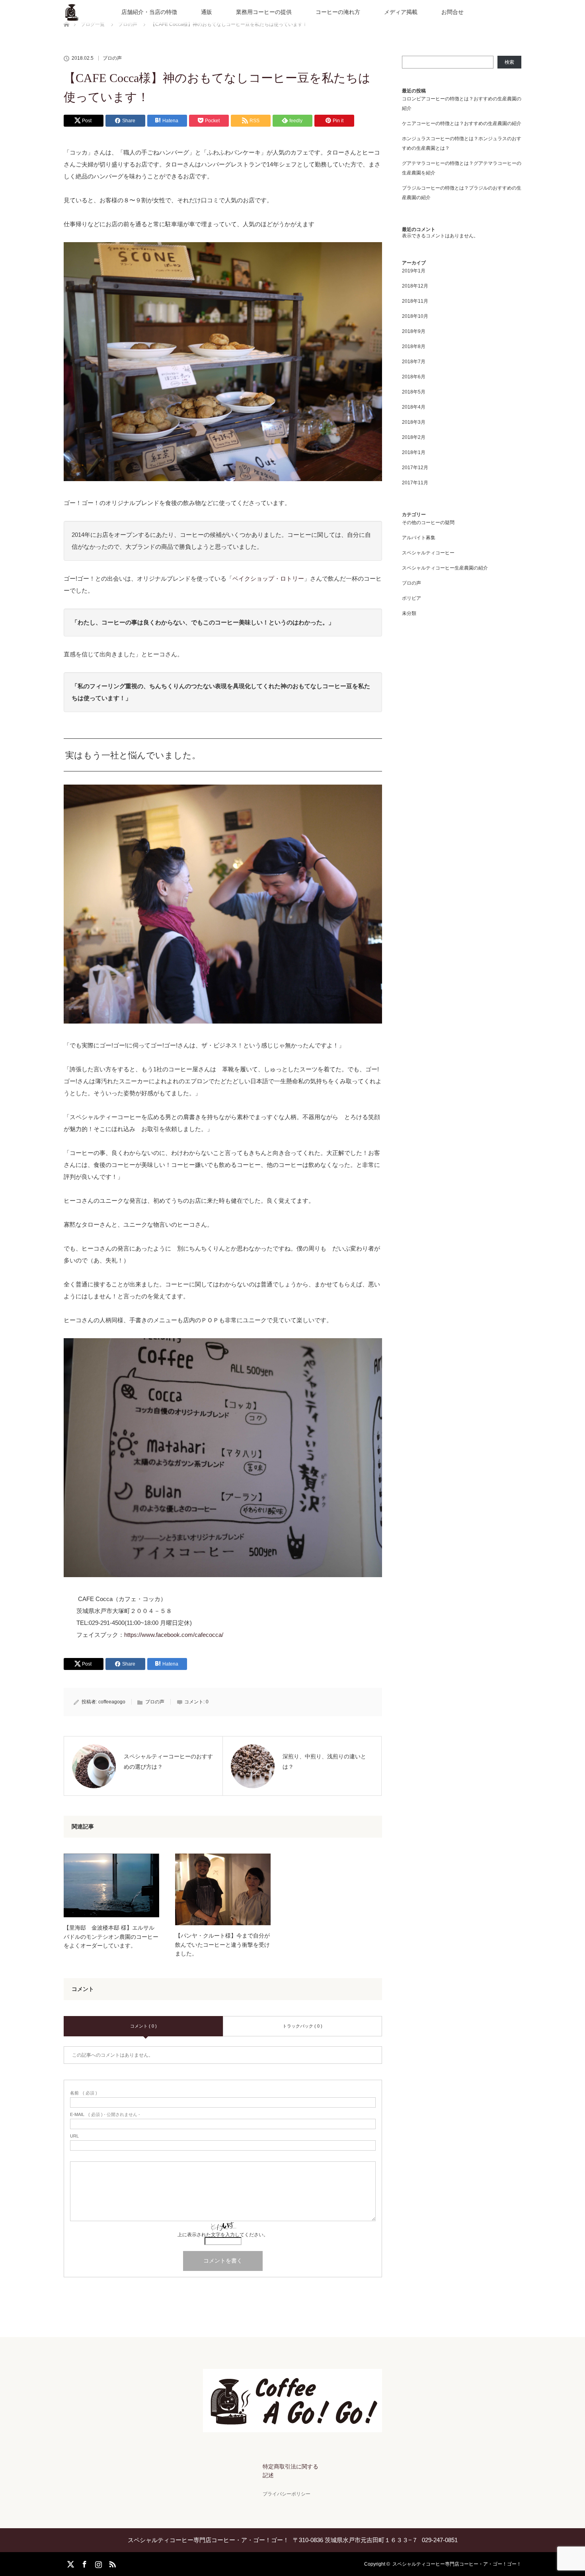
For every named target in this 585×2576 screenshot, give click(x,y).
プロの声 (112, 58)
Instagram (97, 2563)
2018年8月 (414, 346)
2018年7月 (414, 362)
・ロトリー (289, 578)
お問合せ (452, 12)
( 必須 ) (84, 2093)
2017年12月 (415, 468)
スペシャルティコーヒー (428, 553)
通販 (207, 12)
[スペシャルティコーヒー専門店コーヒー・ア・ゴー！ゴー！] (292, 2427)
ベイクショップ (253, 578)
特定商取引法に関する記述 (291, 2471)
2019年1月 (414, 271)
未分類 (409, 613)
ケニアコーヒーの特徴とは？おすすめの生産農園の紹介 (462, 123)
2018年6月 (414, 377)
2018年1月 (414, 452)
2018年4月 (414, 407)
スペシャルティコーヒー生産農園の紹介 (445, 568)
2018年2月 (414, 437)
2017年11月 (415, 483)
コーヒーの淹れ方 (338, 12)
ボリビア (411, 598)
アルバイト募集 (419, 538)
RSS (111, 2563)
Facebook (84, 2563)
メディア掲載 (401, 12)
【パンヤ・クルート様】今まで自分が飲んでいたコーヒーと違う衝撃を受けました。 (222, 1945)
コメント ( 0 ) (143, 2026)
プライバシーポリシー (287, 2494)
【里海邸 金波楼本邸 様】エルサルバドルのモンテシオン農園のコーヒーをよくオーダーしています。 (111, 1937)
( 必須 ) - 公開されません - (105, 2115)
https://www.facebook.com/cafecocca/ (174, 1635)
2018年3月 (414, 422)
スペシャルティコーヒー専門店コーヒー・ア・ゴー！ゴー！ (457, 2564)
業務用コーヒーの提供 (264, 12)
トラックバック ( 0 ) (302, 2026)
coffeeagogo (112, 1702)
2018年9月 (414, 331)
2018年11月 (415, 301)
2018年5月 (414, 392)
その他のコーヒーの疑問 (428, 523)
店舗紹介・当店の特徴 (149, 12)
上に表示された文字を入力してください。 (223, 2235)
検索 (509, 62)
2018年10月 (415, 316)
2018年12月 (415, 286)
